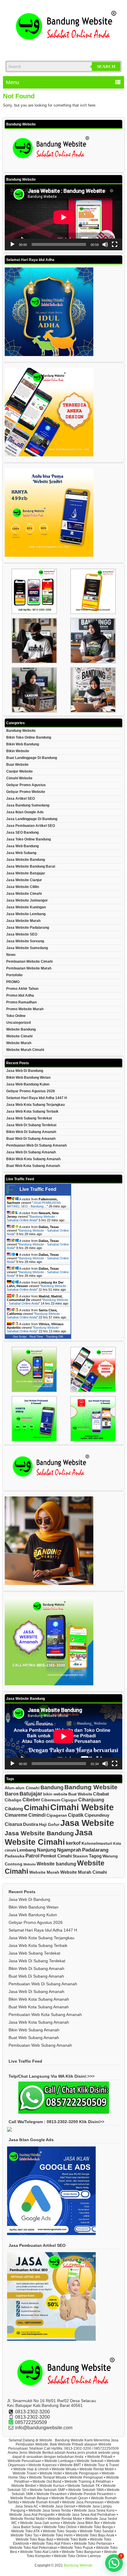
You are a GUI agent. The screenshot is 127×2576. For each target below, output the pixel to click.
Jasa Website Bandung (26, 860)
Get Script (20, 1337)
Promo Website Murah (25, 1009)
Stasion (80, 1856)
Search (106, 66)
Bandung (52, 1787)
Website (30, 1864)
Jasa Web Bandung (22, 846)
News (11, 955)
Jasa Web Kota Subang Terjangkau (35, 1105)
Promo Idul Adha (20, 995)
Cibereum (51, 1800)
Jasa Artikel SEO (21, 799)
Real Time (36, 1337)
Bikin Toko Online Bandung (29, 737)
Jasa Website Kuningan (26, 907)
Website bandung (56, 1864)
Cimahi (37, 1808)
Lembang (26, 1850)
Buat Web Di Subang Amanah (31, 1139)
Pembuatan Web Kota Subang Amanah (45, 2015)
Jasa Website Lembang (26, 914)
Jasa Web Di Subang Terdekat (31, 1125)
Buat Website (17, 765)
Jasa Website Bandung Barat (31, 866)
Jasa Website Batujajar (26, 873)
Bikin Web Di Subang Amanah (31, 1132)
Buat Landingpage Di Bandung (32, 758)
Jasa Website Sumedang (27, 948)
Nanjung (47, 1850)
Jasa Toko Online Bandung (29, 839)
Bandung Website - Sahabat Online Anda (32, 1218)
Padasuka (15, 1856)
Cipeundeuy (97, 1815)
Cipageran (57, 1815)
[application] (63, 217)
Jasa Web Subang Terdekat (29, 1118)
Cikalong (14, 1809)
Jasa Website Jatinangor (27, 900)
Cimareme (16, 1815)
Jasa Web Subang (21, 853)
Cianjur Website (19, 771)
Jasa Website (87, 1823)
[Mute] (105, 244)
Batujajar (31, 1794)
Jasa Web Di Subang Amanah (31, 1152)
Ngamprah (69, 1850)
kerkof (73, 1843)
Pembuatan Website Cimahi (29, 961)
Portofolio (14, 975)
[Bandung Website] (63, 49)
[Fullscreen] (115, 244)
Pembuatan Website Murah (29, 968)
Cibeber (31, 1800)
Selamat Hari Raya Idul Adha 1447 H (37, 1098)
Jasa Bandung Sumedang (28, 805)
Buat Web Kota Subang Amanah (33, 1166)
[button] (114, 2563)
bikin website (55, 1794)
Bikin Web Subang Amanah (34, 2030)
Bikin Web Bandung (23, 744)
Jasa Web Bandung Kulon (28, 1084)
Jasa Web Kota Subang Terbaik (32, 1111)
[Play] (12, 244)
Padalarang (95, 1850)
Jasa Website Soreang (25, 941)
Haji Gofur (49, 1825)
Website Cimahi (19, 1036)
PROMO (13, 982)
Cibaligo (13, 1800)
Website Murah (19, 1043)
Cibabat (101, 1794)
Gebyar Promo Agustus (26, 785)
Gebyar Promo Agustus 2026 (31, 1091)
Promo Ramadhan (21, 1002)
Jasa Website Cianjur (24, 880)
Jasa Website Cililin (23, 887)
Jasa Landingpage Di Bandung (32, 819)
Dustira (31, 1824)
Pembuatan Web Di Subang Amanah (36, 1145)
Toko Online (16, 1016)
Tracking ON (54, 1337)
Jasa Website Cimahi (24, 894)
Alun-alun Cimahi (22, 1788)
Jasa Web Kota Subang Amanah (39, 2022)
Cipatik (76, 1815)
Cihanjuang (91, 1800)
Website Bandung (21, 1029)
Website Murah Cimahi (25, 1050)
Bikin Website (18, 751)
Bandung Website (21, 731)
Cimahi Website (19, 778)
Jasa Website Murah (23, 921)
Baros (12, 1794)
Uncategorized (18, 1023)
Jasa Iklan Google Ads (25, 812)
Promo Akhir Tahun (22, 989)
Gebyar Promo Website (26, 792)
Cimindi (37, 1815)
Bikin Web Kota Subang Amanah (33, 1159)
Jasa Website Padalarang (28, 928)
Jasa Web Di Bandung (25, 1071)
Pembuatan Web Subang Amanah (40, 2045)
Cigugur (69, 1800)
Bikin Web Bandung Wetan (28, 1078)
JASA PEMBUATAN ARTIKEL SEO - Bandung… (34, 1204)
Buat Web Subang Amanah (34, 2038)
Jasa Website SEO (22, 934)
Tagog (95, 1856)
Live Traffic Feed (38, 1189)
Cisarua (13, 1824)
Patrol (32, 1856)
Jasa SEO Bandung (22, 832)
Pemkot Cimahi (56, 1856)
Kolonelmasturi (97, 1843)
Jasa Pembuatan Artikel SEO (31, 826)
